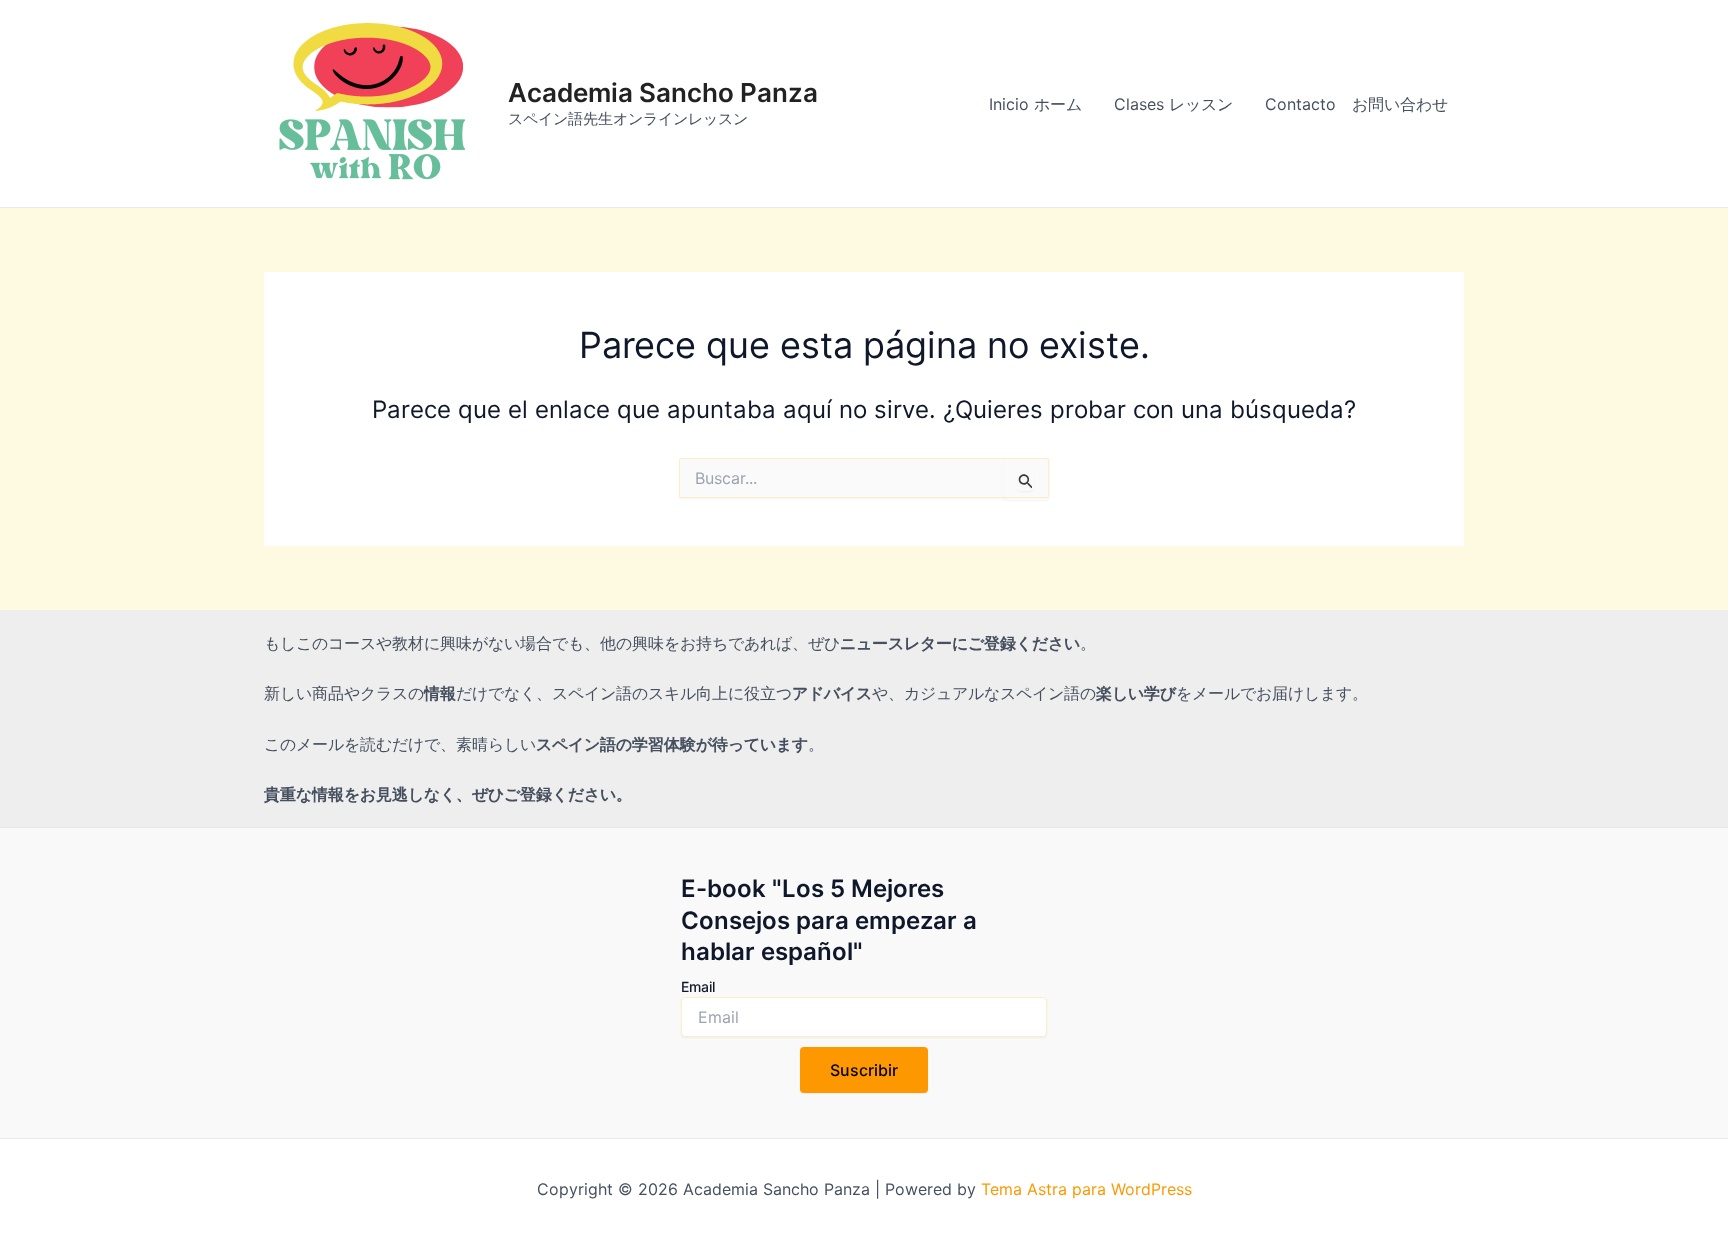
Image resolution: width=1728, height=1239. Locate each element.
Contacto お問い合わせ (1356, 104)
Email (698, 986)
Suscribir (864, 1070)
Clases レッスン (1173, 104)
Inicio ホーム (1035, 104)
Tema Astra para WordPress (1086, 1189)
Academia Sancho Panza (663, 92)
